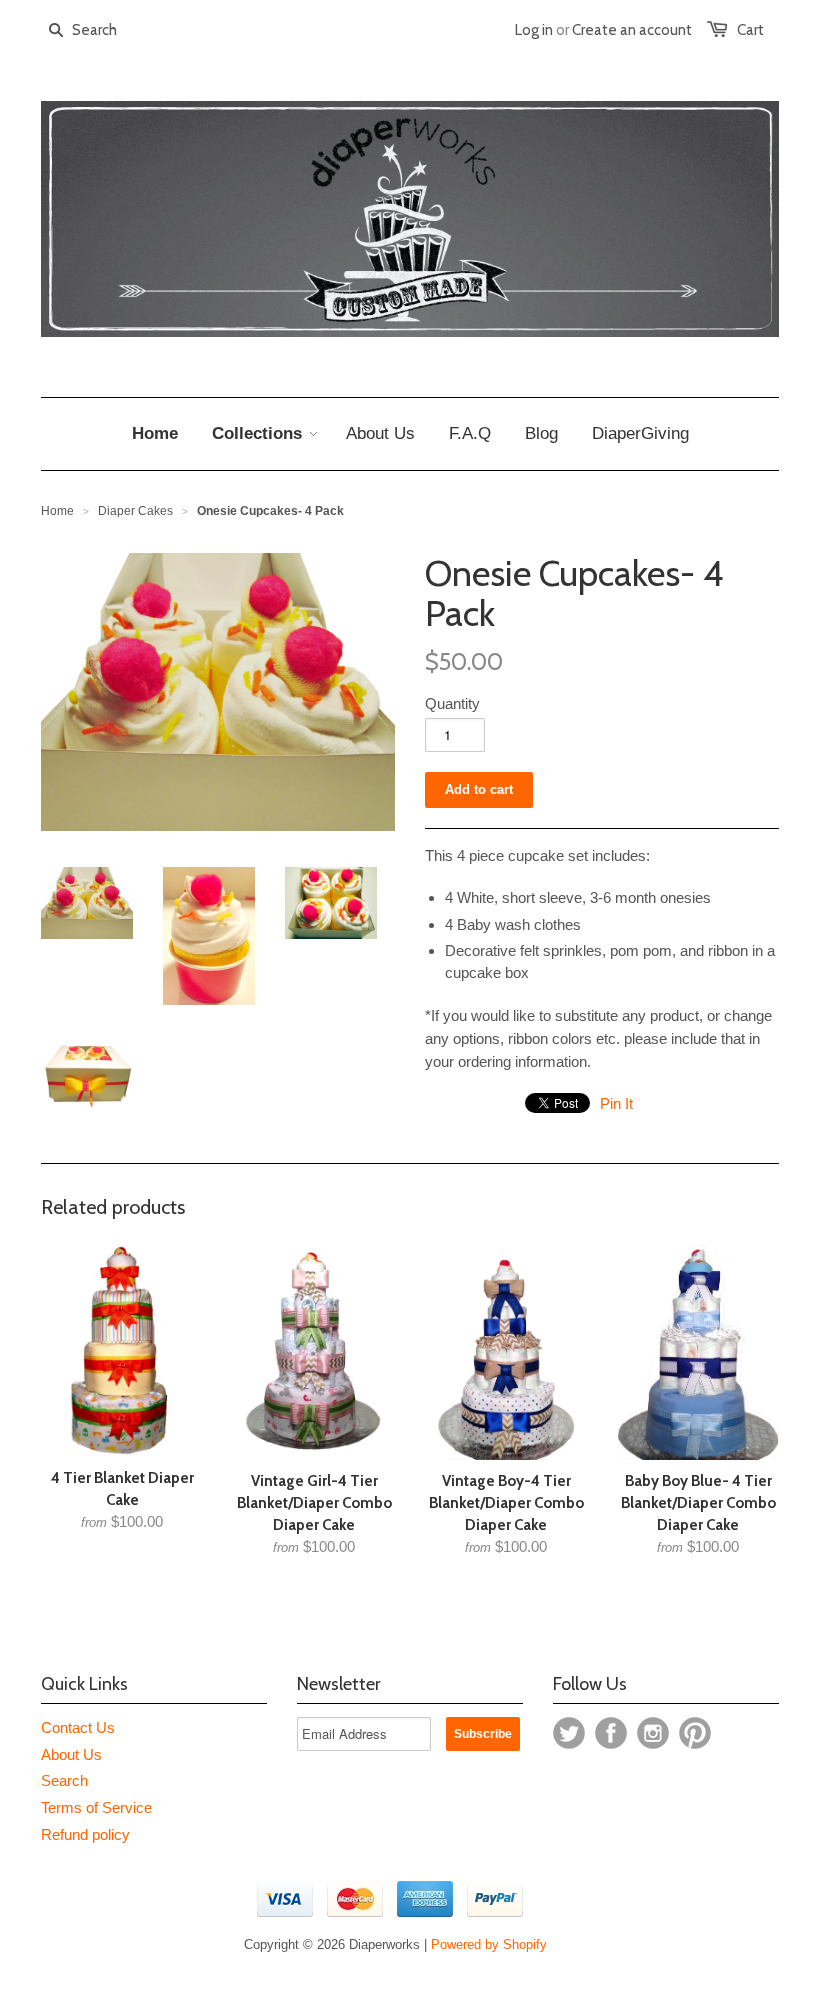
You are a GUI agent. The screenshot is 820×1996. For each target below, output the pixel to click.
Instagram (653, 1733)
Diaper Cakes (135, 511)
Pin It (616, 1103)
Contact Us (78, 1727)
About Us (71, 1754)
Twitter (569, 1733)
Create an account (632, 30)
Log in (534, 30)
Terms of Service (96, 1807)
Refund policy (85, 1834)
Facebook (611, 1733)
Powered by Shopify (489, 1944)
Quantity (452, 703)
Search (64, 1780)
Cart (750, 30)
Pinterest (695, 1733)
